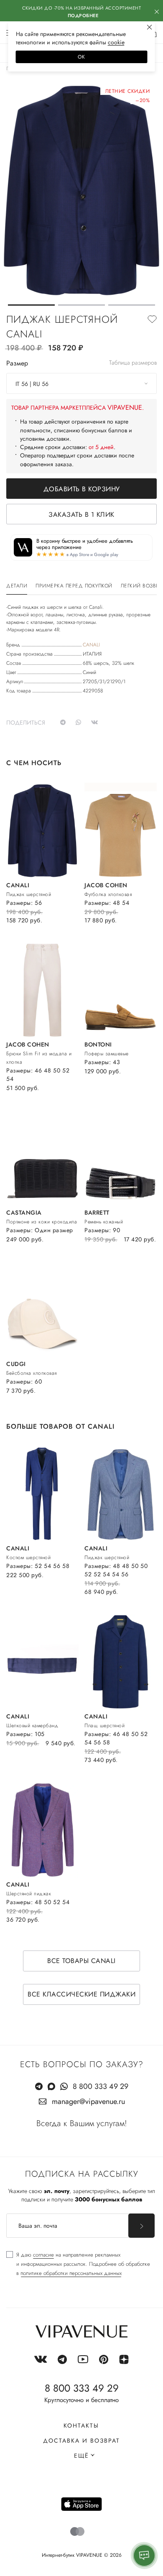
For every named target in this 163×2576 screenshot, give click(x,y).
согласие (43, 2255)
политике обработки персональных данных (71, 2273)
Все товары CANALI (81, 1961)
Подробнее (83, 15)
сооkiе (116, 42)
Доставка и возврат (81, 2441)
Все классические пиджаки (81, 1994)
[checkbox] (78, 2264)
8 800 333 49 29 (101, 2086)
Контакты (81, 2425)
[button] (31, 305)
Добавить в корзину (82, 489)
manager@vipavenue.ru (88, 2101)
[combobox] (81, 383)
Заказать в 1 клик (81, 514)
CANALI (91, 645)
